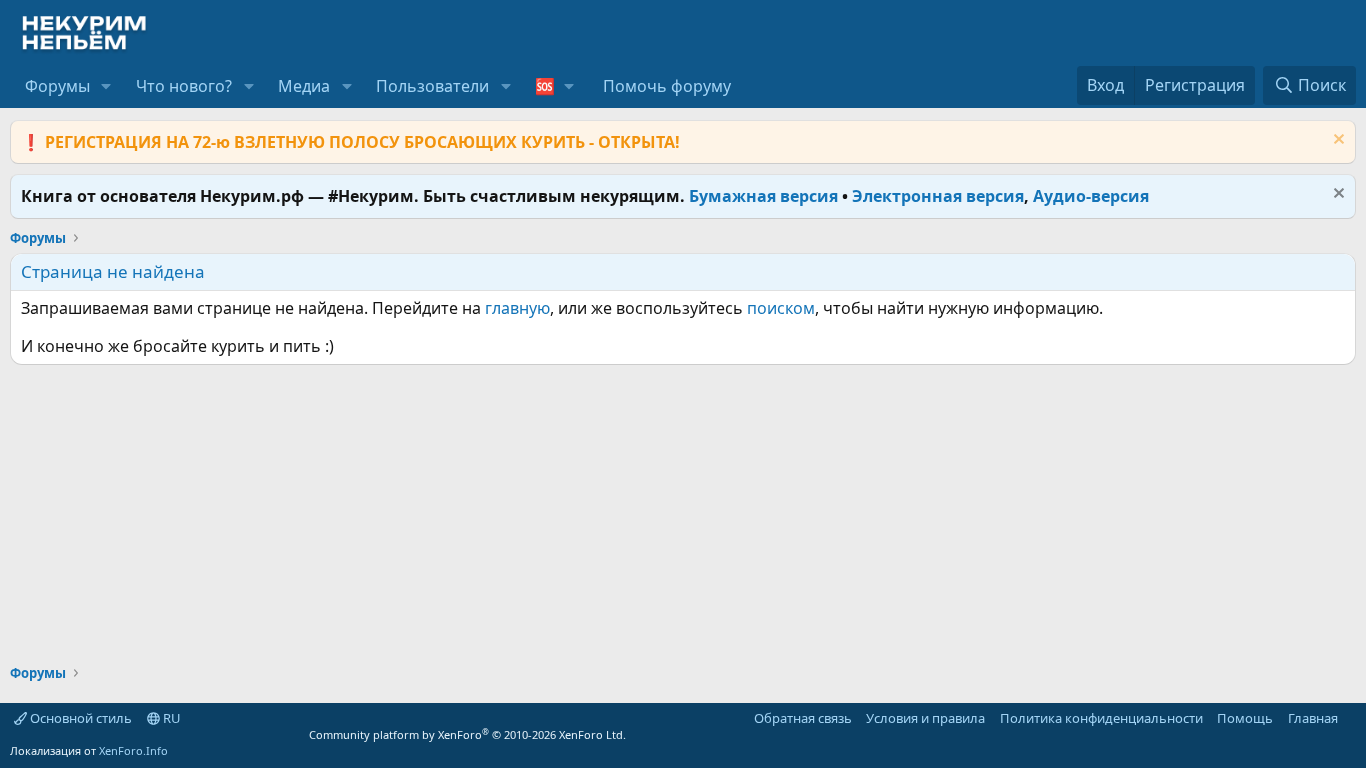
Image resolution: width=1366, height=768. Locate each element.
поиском (781, 308)
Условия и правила (925, 718)
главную (517, 308)
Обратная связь (803, 718)
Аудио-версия (1091, 196)
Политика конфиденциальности (1101, 718)
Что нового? (184, 86)
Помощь (1245, 718)
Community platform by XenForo (467, 734)
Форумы (57, 86)
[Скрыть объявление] (1336, 141)
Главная (1313, 718)
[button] (106, 86)
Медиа (304, 86)
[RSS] (1352, 718)
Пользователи (432, 86)
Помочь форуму (667, 86)
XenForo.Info (133, 750)
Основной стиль (79, 718)
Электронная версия (938, 196)
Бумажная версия (763, 196)
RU (170, 718)
